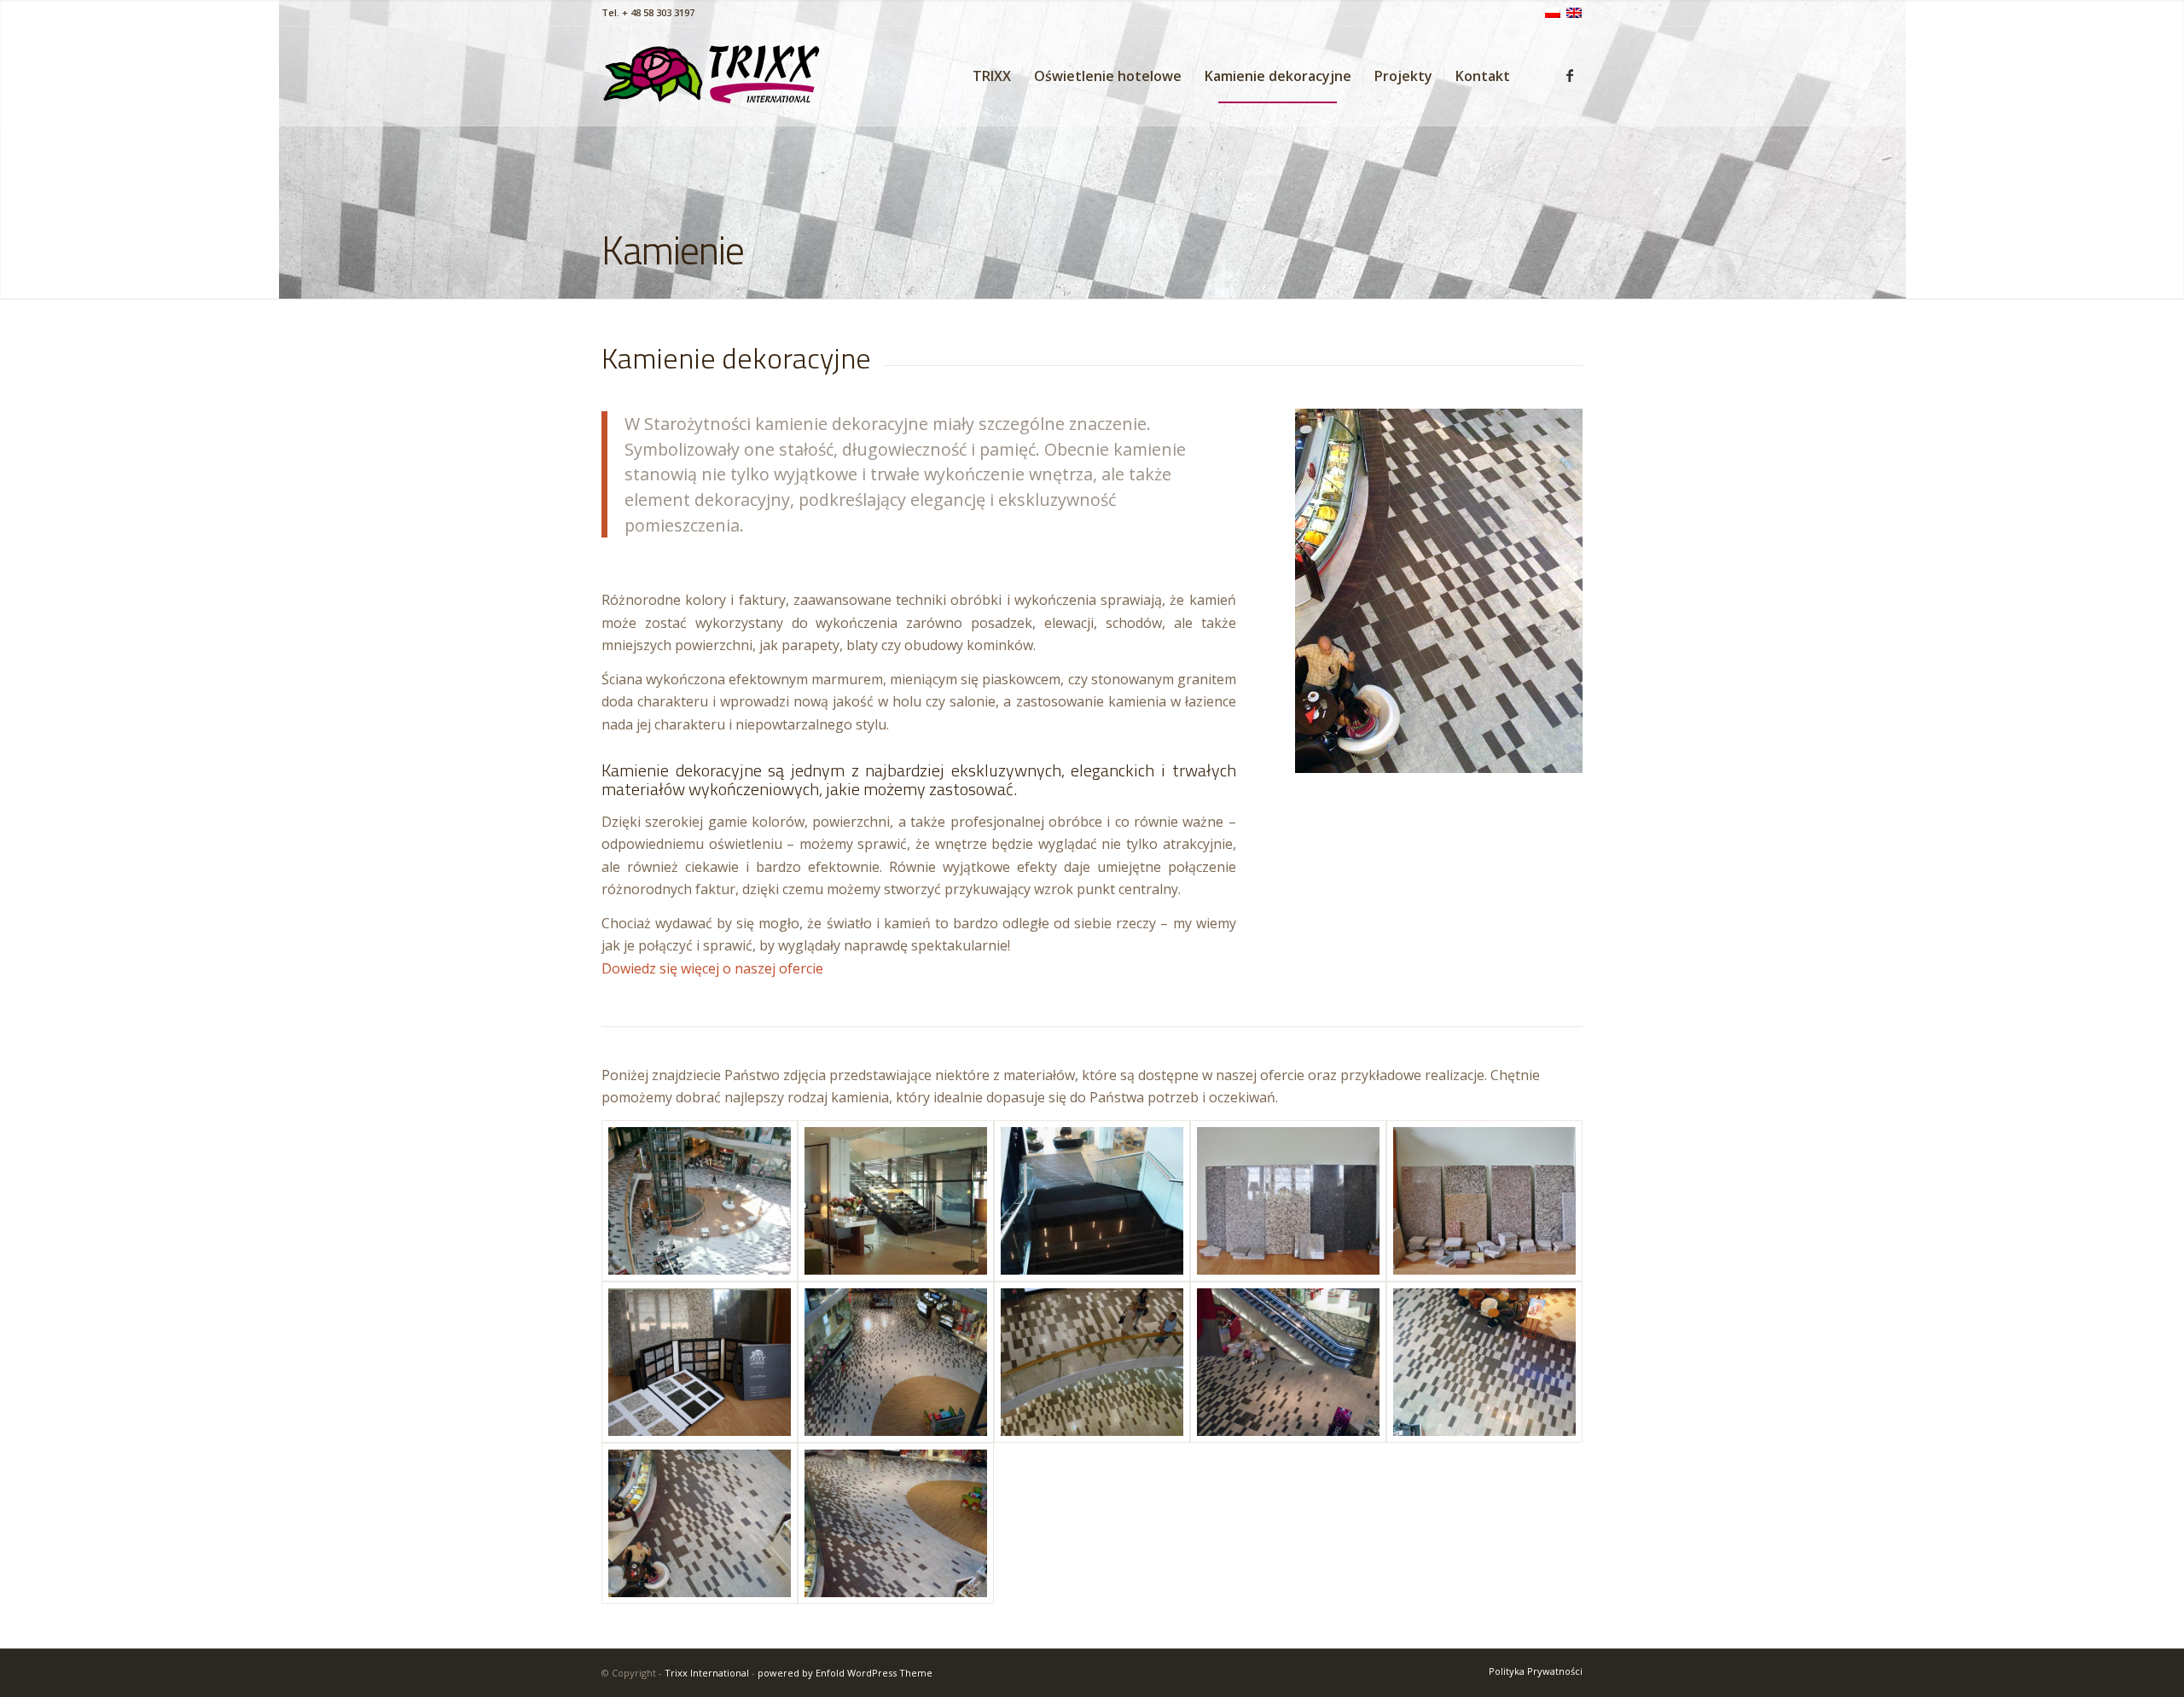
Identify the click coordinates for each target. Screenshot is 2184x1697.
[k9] (1092, 1201)
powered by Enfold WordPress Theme (845, 1673)
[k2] (1484, 1201)
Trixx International (707, 1673)
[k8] (896, 1201)
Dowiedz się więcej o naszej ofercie (712, 968)
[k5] (1288, 1362)
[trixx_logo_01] (713, 76)
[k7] (896, 1362)
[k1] (1288, 1201)
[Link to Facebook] (1570, 75)
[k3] (700, 1362)
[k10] (700, 1201)
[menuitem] (992, 76)
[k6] (1092, 1362)
